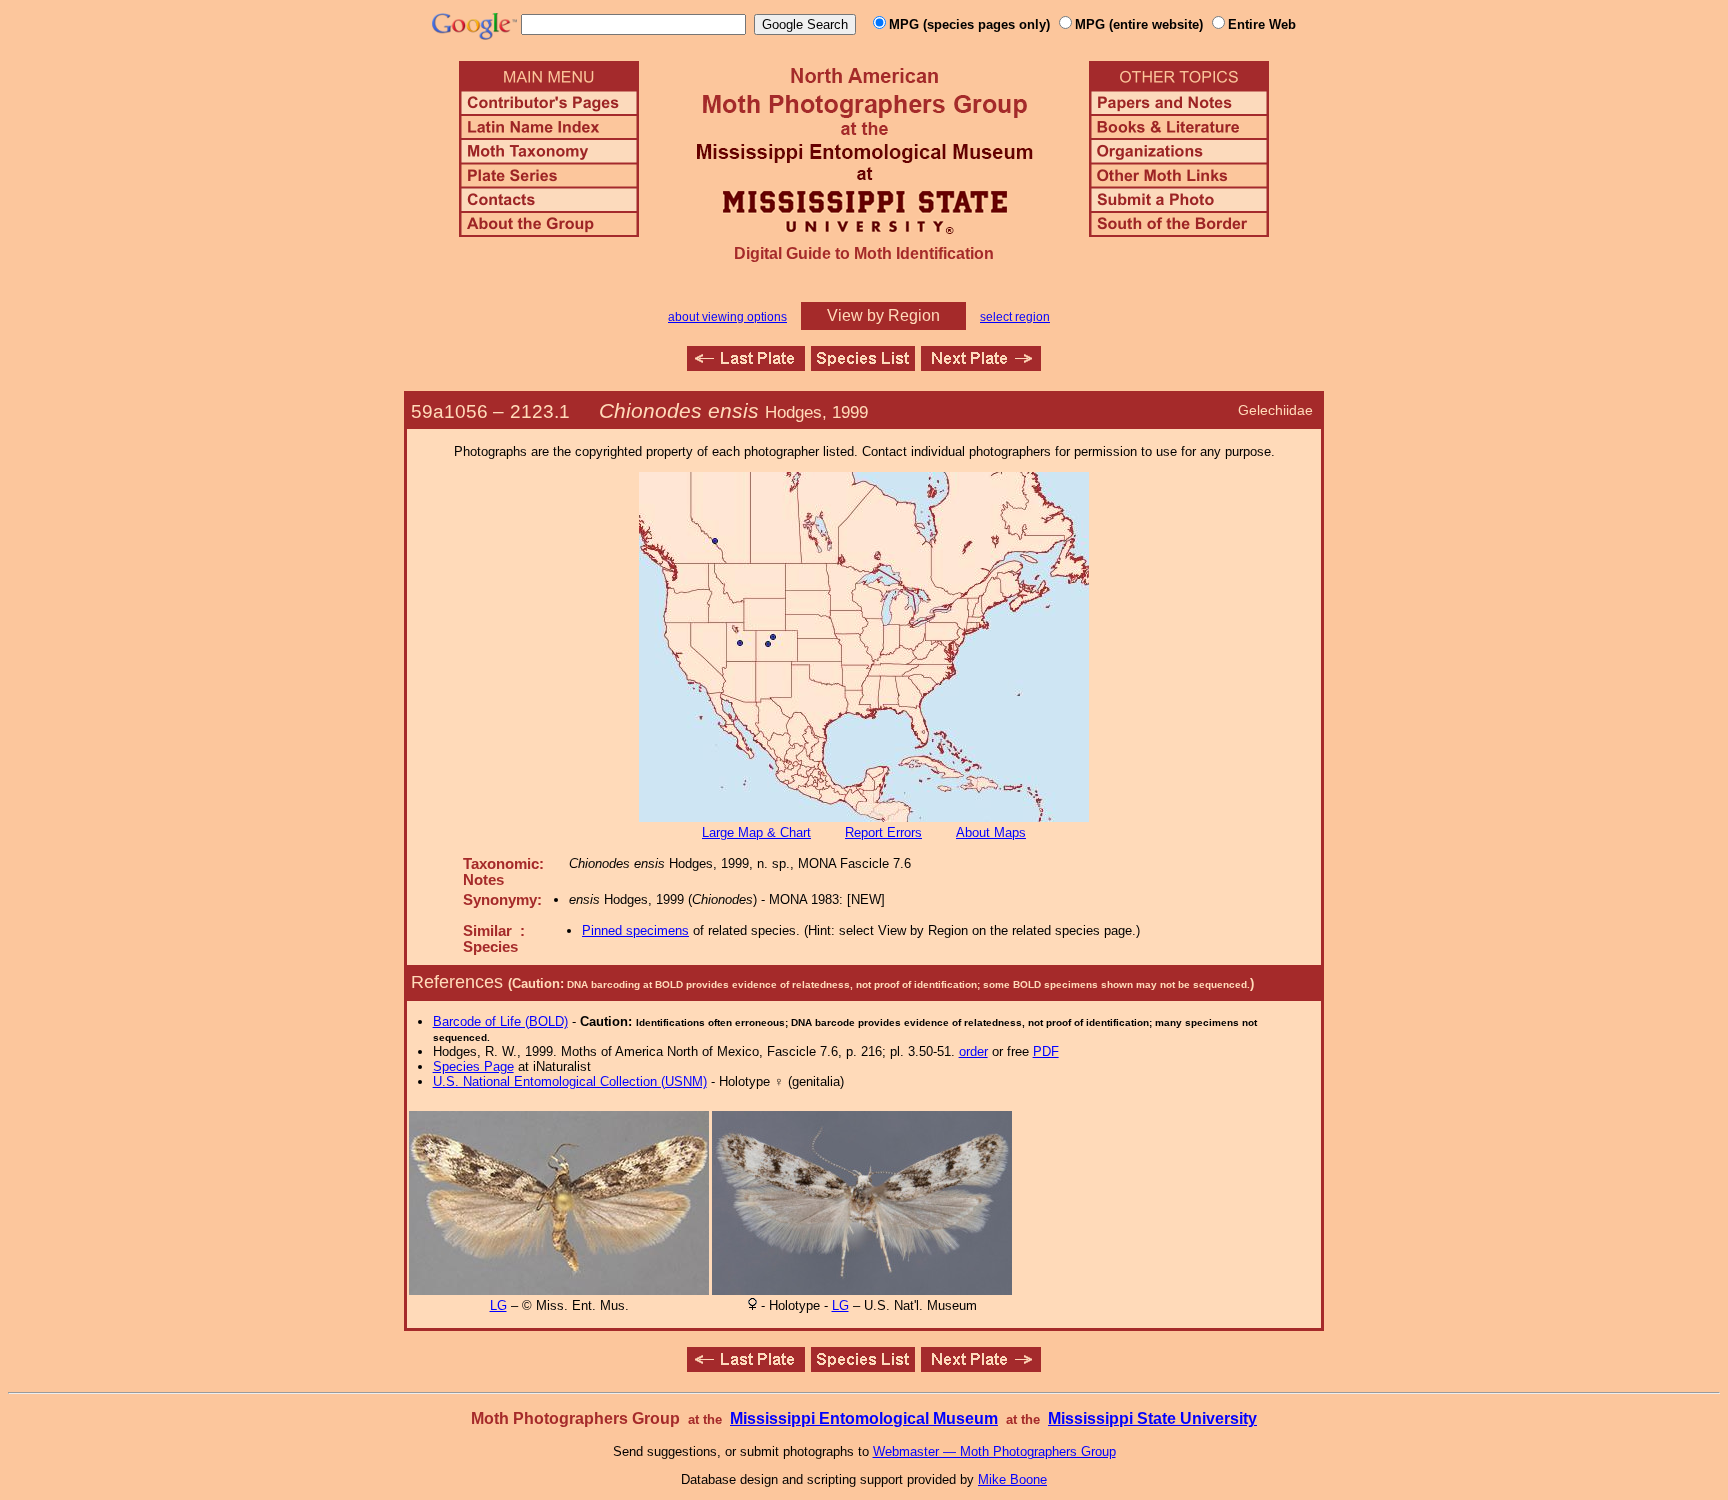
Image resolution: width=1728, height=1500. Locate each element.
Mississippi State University (1152, 1418)
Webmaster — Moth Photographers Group (994, 1451)
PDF (1046, 1051)
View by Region (883, 315)
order (973, 1051)
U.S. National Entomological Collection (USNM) (570, 1081)
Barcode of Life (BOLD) (500, 1021)
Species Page (473, 1066)
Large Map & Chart (756, 832)
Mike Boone (1012, 1479)
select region (1015, 317)
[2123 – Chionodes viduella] (746, 365)
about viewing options (727, 317)
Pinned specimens (635, 930)
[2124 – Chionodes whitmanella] (981, 365)
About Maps (991, 832)
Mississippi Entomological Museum (864, 1418)
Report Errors (883, 832)
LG (498, 1305)
